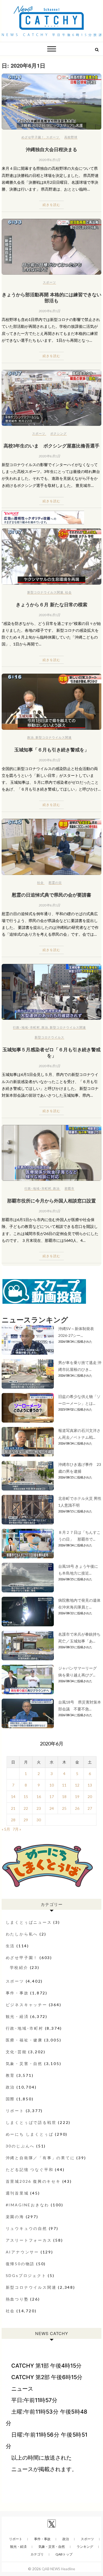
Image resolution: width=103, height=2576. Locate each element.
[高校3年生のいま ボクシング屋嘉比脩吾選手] (52, 398)
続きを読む (51, 205)
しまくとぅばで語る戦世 (31, 2122)
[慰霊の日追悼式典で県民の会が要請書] (52, 847)
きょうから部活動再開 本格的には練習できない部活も (52, 297)
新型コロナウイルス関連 (45, 592)
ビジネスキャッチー (27, 2005)
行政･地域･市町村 (26, 1027)
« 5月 (6, 1829)
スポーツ (53, 137)
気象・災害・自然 (24, 2064)
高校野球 (71, 137)
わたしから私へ (22, 1934)
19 (77, 1797)
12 (77, 1785)
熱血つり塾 (17, 2299)
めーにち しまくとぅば (30, 2134)
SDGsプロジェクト (26, 2275)
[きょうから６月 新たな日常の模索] (52, 556)
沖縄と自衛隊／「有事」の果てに (40, 2158)
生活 (10, 1946)
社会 (68, 592)
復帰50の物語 (20, 2264)
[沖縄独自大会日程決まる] (52, 102)
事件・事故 (17, 1993)
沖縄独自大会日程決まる (51, 149)
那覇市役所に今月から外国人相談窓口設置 (51, 1201)
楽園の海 (15, 2217)
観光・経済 (17, 2016)
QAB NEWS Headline (58, 2569)
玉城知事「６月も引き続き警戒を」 (52, 749)
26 (77, 1808)
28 (13, 1820)
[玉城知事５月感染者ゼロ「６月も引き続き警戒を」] (52, 992)
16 (39, 1797)
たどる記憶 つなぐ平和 (30, 2169)
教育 (10, 2075)
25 (64, 1808)
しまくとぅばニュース (29, 1922)
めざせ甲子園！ (33, 137)
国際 (10, 2099)
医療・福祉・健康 (24, 2040)
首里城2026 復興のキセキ (33, 2181)
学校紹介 (19, 1967)
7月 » (17, 1829)
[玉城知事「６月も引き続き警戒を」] (52, 702)
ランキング (85, 2547)
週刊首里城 (17, 2193)
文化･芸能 (16, 2052)
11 (64, 1785)
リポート (15, 2111)
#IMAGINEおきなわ (28, 2205)
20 (90, 1797)
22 (26, 1808)
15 (26, 1797)
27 (90, 1808)
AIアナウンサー (22, 2252)
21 (13, 1808)
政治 (30, 737)
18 (64, 1797)
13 (90, 1785)
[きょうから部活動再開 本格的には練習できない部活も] (52, 247)
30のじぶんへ (20, 2146)
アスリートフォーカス (29, 2240)
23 (39, 1808)
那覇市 (69, 1188)
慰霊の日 (55, 882)
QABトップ (64, 2554)
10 (52, 1785)
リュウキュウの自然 (27, 2228)
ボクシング (59, 433)
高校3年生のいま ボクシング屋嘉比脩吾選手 (51, 446)
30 (39, 1820)
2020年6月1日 (49, 160)
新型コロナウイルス (49, 1037)
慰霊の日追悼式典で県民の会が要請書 (51, 895)
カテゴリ (37, 2554)
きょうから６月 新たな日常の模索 (52, 604)
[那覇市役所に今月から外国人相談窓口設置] (52, 1153)
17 (52, 1797)
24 (52, 1808)
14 (13, 1797)
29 (26, 1820)
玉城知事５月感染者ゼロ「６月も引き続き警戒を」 (51, 1052)
